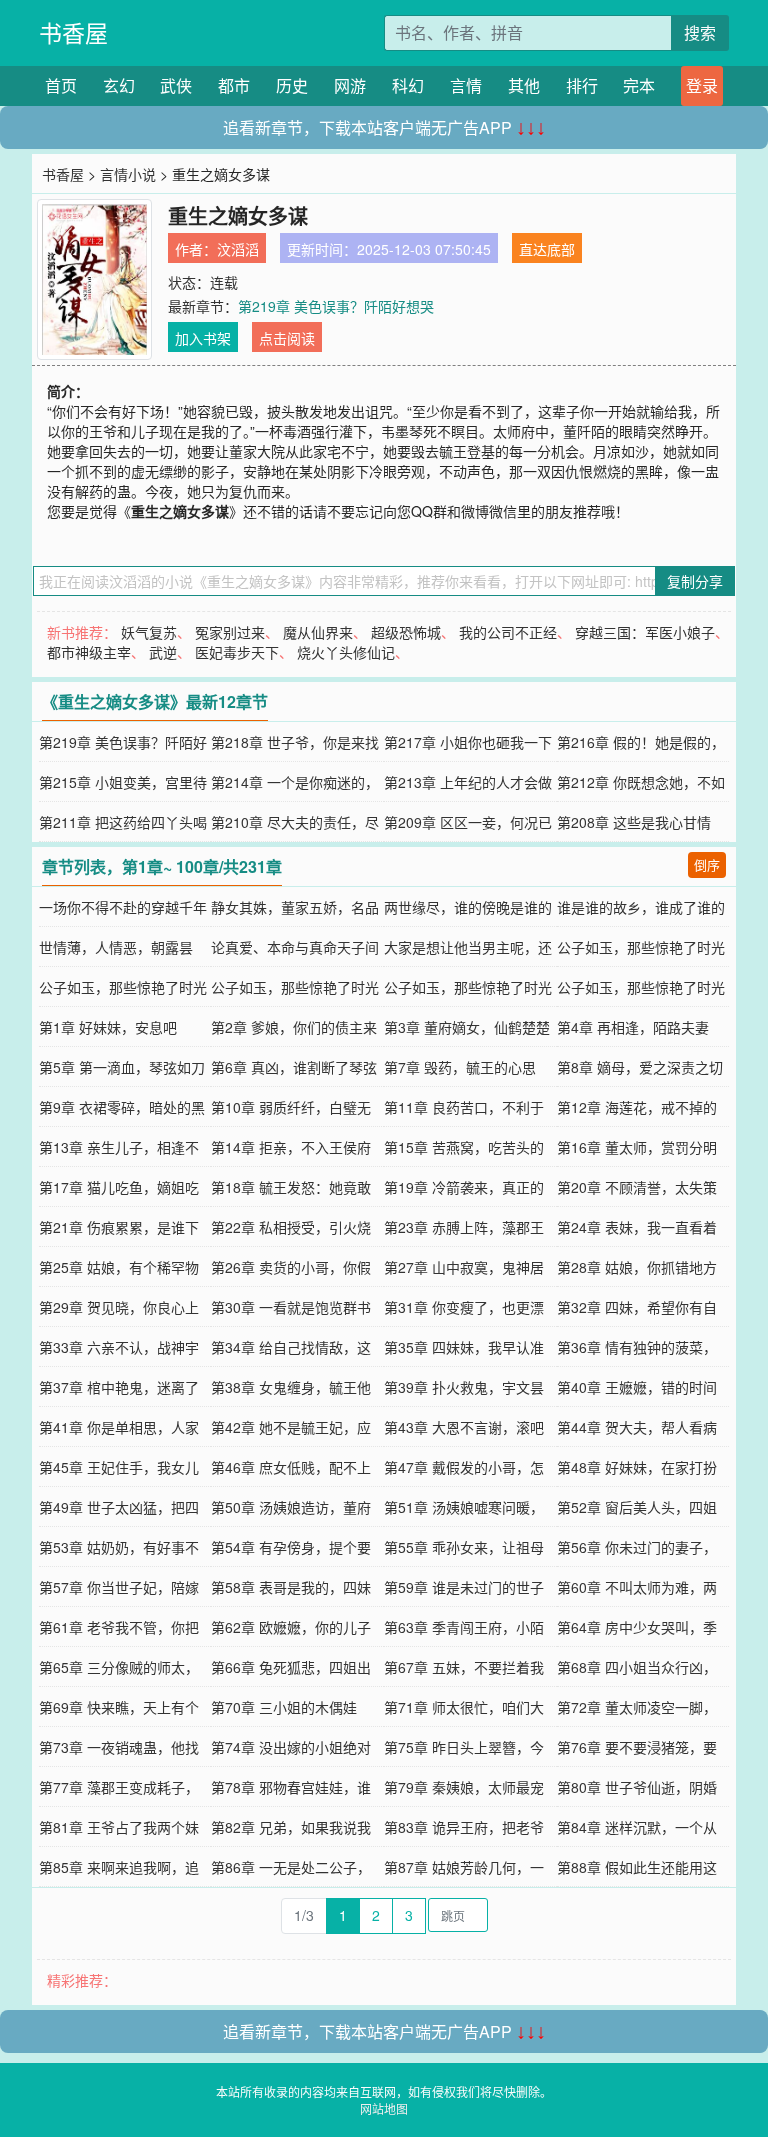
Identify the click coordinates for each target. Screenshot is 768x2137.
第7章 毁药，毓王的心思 (460, 1067)
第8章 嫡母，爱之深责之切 (640, 1067)
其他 (524, 85)
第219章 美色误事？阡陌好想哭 (336, 306)
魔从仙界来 (318, 632)
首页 (61, 85)
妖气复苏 (149, 632)
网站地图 (384, 2108)
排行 (582, 85)
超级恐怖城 (406, 632)
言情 (466, 85)
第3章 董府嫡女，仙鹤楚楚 (467, 1027)
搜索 (700, 32)
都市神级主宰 (89, 652)
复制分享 (695, 581)
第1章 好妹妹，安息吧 (108, 1027)
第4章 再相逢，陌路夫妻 (633, 1027)
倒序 (707, 864)
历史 (292, 85)
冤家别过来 (230, 632)
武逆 (163, 652)
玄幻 (119, 85)
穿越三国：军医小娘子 (645, 632)
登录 (702, 85)
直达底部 (547, 249)
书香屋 (73, 32)
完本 (639, 85)
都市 (234, 85)
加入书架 (203, 338)
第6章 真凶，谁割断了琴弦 (294, 1067)
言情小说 (128, 174)
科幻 (408, 85)
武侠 (176, 85)
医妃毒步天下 (237, 652)
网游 (350, 85)
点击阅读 (287, 338)
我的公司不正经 (508, 632)
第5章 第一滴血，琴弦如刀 (122, 1067)
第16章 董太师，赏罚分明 (637, 1147)
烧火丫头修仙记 (346, 652)
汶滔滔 (238, 249)
